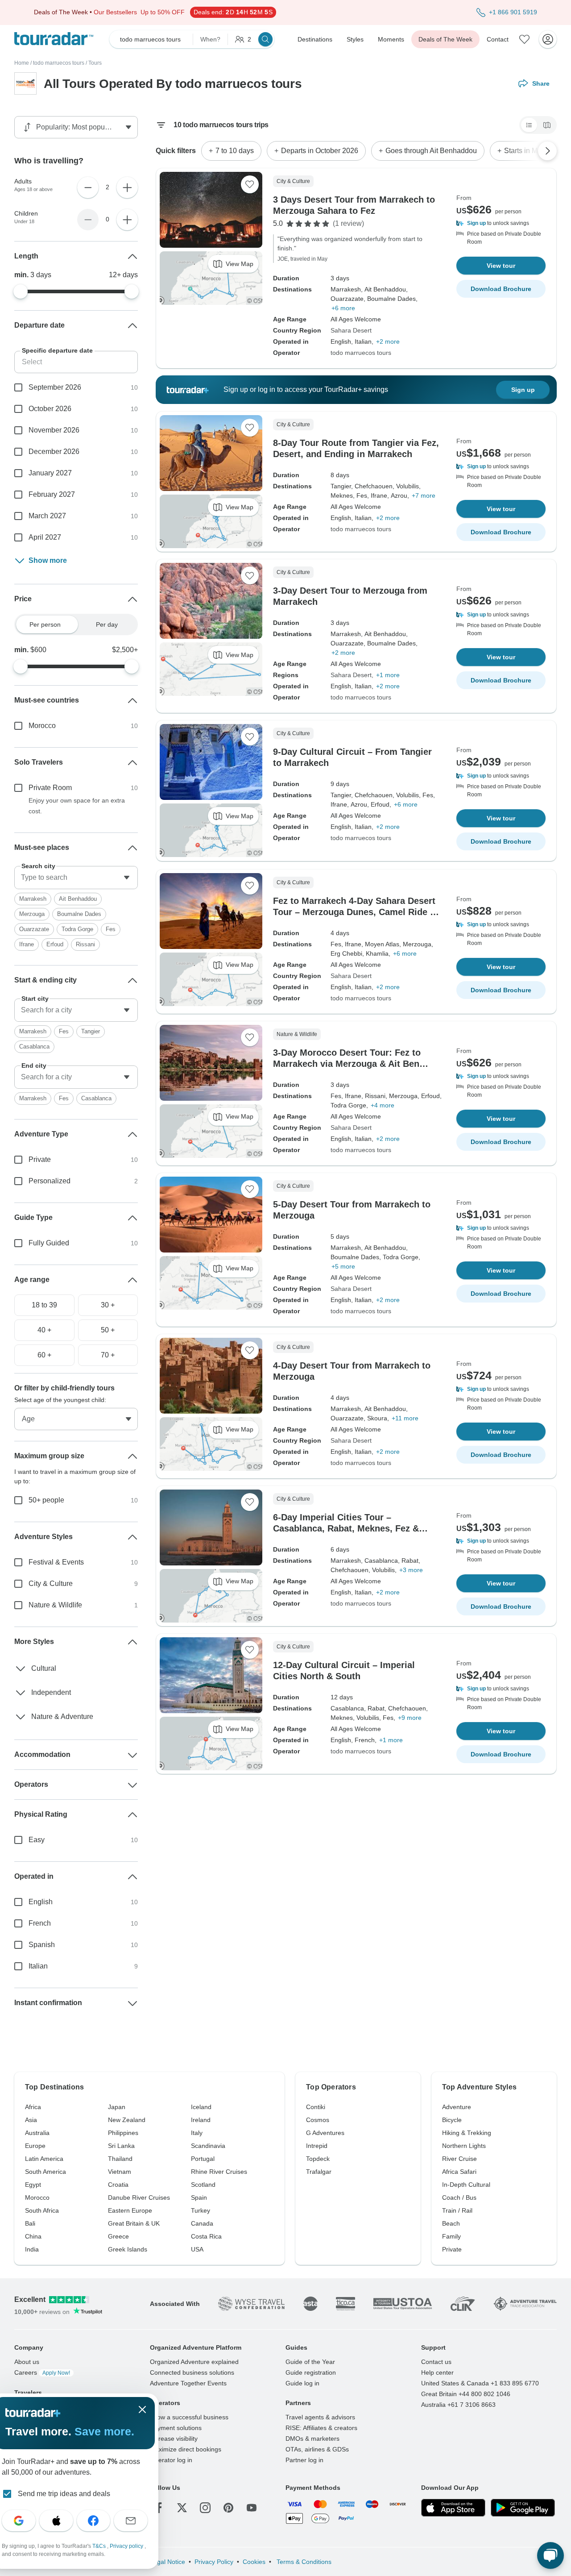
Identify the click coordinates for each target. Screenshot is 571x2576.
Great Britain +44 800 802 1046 (466, 2394)
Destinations (315, 39)
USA (197, 2249)
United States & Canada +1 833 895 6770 (480, 2383)
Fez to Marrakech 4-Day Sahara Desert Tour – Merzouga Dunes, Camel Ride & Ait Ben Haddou (355, 912)
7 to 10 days (235, 151)
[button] (501, 223)
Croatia (118, 2185)
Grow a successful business (189, 2417)
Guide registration (311, 2372)
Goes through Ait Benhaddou (431, 151)
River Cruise (459, 2159)
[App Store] (453, 2508)
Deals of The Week (445, 39)
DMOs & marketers (312, 2439)
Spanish (42, 1945)
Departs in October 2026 (320, 151)
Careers (42, 2372)
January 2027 (50, 473)
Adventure (457, 2107)
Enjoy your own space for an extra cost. (77, 806)
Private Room (50, 788)
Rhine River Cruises (219, 2172)
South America (46, 2172)
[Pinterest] (228, 2508)
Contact (498, 39)
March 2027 (47, 516)
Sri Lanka (121, 2146)
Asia (31, 2120)
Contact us (436, 2362)
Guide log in (302, 2383)
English (41, 1902)
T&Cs (100, 2546)
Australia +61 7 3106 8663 (458, 2405)
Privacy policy (127, 2546)
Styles (355, 39)
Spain (199, 2197)
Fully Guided (49, 1243)
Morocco (42, 726)
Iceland (201, 2107)
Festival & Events (56, 1562)
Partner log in (304, 2460)
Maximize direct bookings (186, 2449)
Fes (111, 929)
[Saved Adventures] (525, 39)
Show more (48, 560)
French (40, 1923)
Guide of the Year (310, 2362)
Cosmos (318, 2120)
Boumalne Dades (79, 914)
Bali (30, 2223)
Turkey (201, 2210)
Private (40, 1159)
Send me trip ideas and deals (64, 2494)
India (32, 2249)
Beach (451, 2223)
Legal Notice (168, 2562)
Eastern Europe (130, 2210)
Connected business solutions (192, 2372)
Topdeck (318, 2159)
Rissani (85, 944)
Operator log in (171, 2460)
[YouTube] (252, 2508)
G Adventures (325, 2133)
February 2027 (52, 494)
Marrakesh (33, 899)
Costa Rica (206, 2236)
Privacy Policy (214, 2562)
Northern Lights (464, 2146)
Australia (37, 2133)
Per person (45, 624)
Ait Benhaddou (78, 899)
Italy (197, 2133)
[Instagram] (205, 2508)
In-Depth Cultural (466, 2185)
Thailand (120, 2159)
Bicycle (452, 2120)
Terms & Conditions (303, 2562)
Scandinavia (208, 2146)
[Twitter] (182, 2508)
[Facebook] (159, 2508)
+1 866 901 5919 (513, 12)
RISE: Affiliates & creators (321, 2428)
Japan (117, 2107)
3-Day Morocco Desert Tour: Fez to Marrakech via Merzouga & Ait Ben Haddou (347, 1064)
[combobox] (76, 878)
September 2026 (55, 387)
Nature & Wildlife (55, 1605)
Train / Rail (457, 2210)
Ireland (201, 2120)
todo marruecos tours (59, 63)
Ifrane (27, 944)
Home (22, 63)
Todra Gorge (77, 929)
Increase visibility (174, 2439)
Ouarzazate (34, 929)
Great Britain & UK (134, 2223)
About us (27, 2362)
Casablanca (34, 1047)
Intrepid (317, 2146)
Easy (37, 1840)
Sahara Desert (351, 330)
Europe (35, 2146)
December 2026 (54, 452)
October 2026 (50, 409)
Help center (437, 2372)
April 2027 (45, 537)
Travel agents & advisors (320, 2417)
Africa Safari (459, 2172)
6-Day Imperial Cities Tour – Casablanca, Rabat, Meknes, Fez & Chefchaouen (346, 1528)
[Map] (547, 125)
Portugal (203, 2159)
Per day (107, 624)
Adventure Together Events (188, 2383)
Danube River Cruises (139, 2197)
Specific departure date (57, 350)
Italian (38, 1966)
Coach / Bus (459, 2197)
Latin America (44, 2159)
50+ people (46, 1500)
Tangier (91, 1031)
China (33, 2236)
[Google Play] (523, 2508)
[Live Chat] (550, 2555)
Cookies (254, 2562)
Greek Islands (128, 2249)
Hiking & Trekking (467, 2133)
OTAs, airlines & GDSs (317, 2449)
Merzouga (32, 914)
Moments (391, 39)
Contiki (316, 2107)
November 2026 (54, 430)
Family (451, 2236)
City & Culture (51, 1583)
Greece (118, 2236)
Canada (202, 2223)
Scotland (203, 2185)
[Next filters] (547, 151)
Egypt (33, 2185)
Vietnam (120, 2172)
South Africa (42, 2210)
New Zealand (127, 2120)
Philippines (123, 2133)
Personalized (50, 1181)
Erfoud (55, 944)
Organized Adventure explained (194, 2362)
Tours (95, 63)
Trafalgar (319, 2172)
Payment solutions (176, 2428)
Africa (33, 2107)
